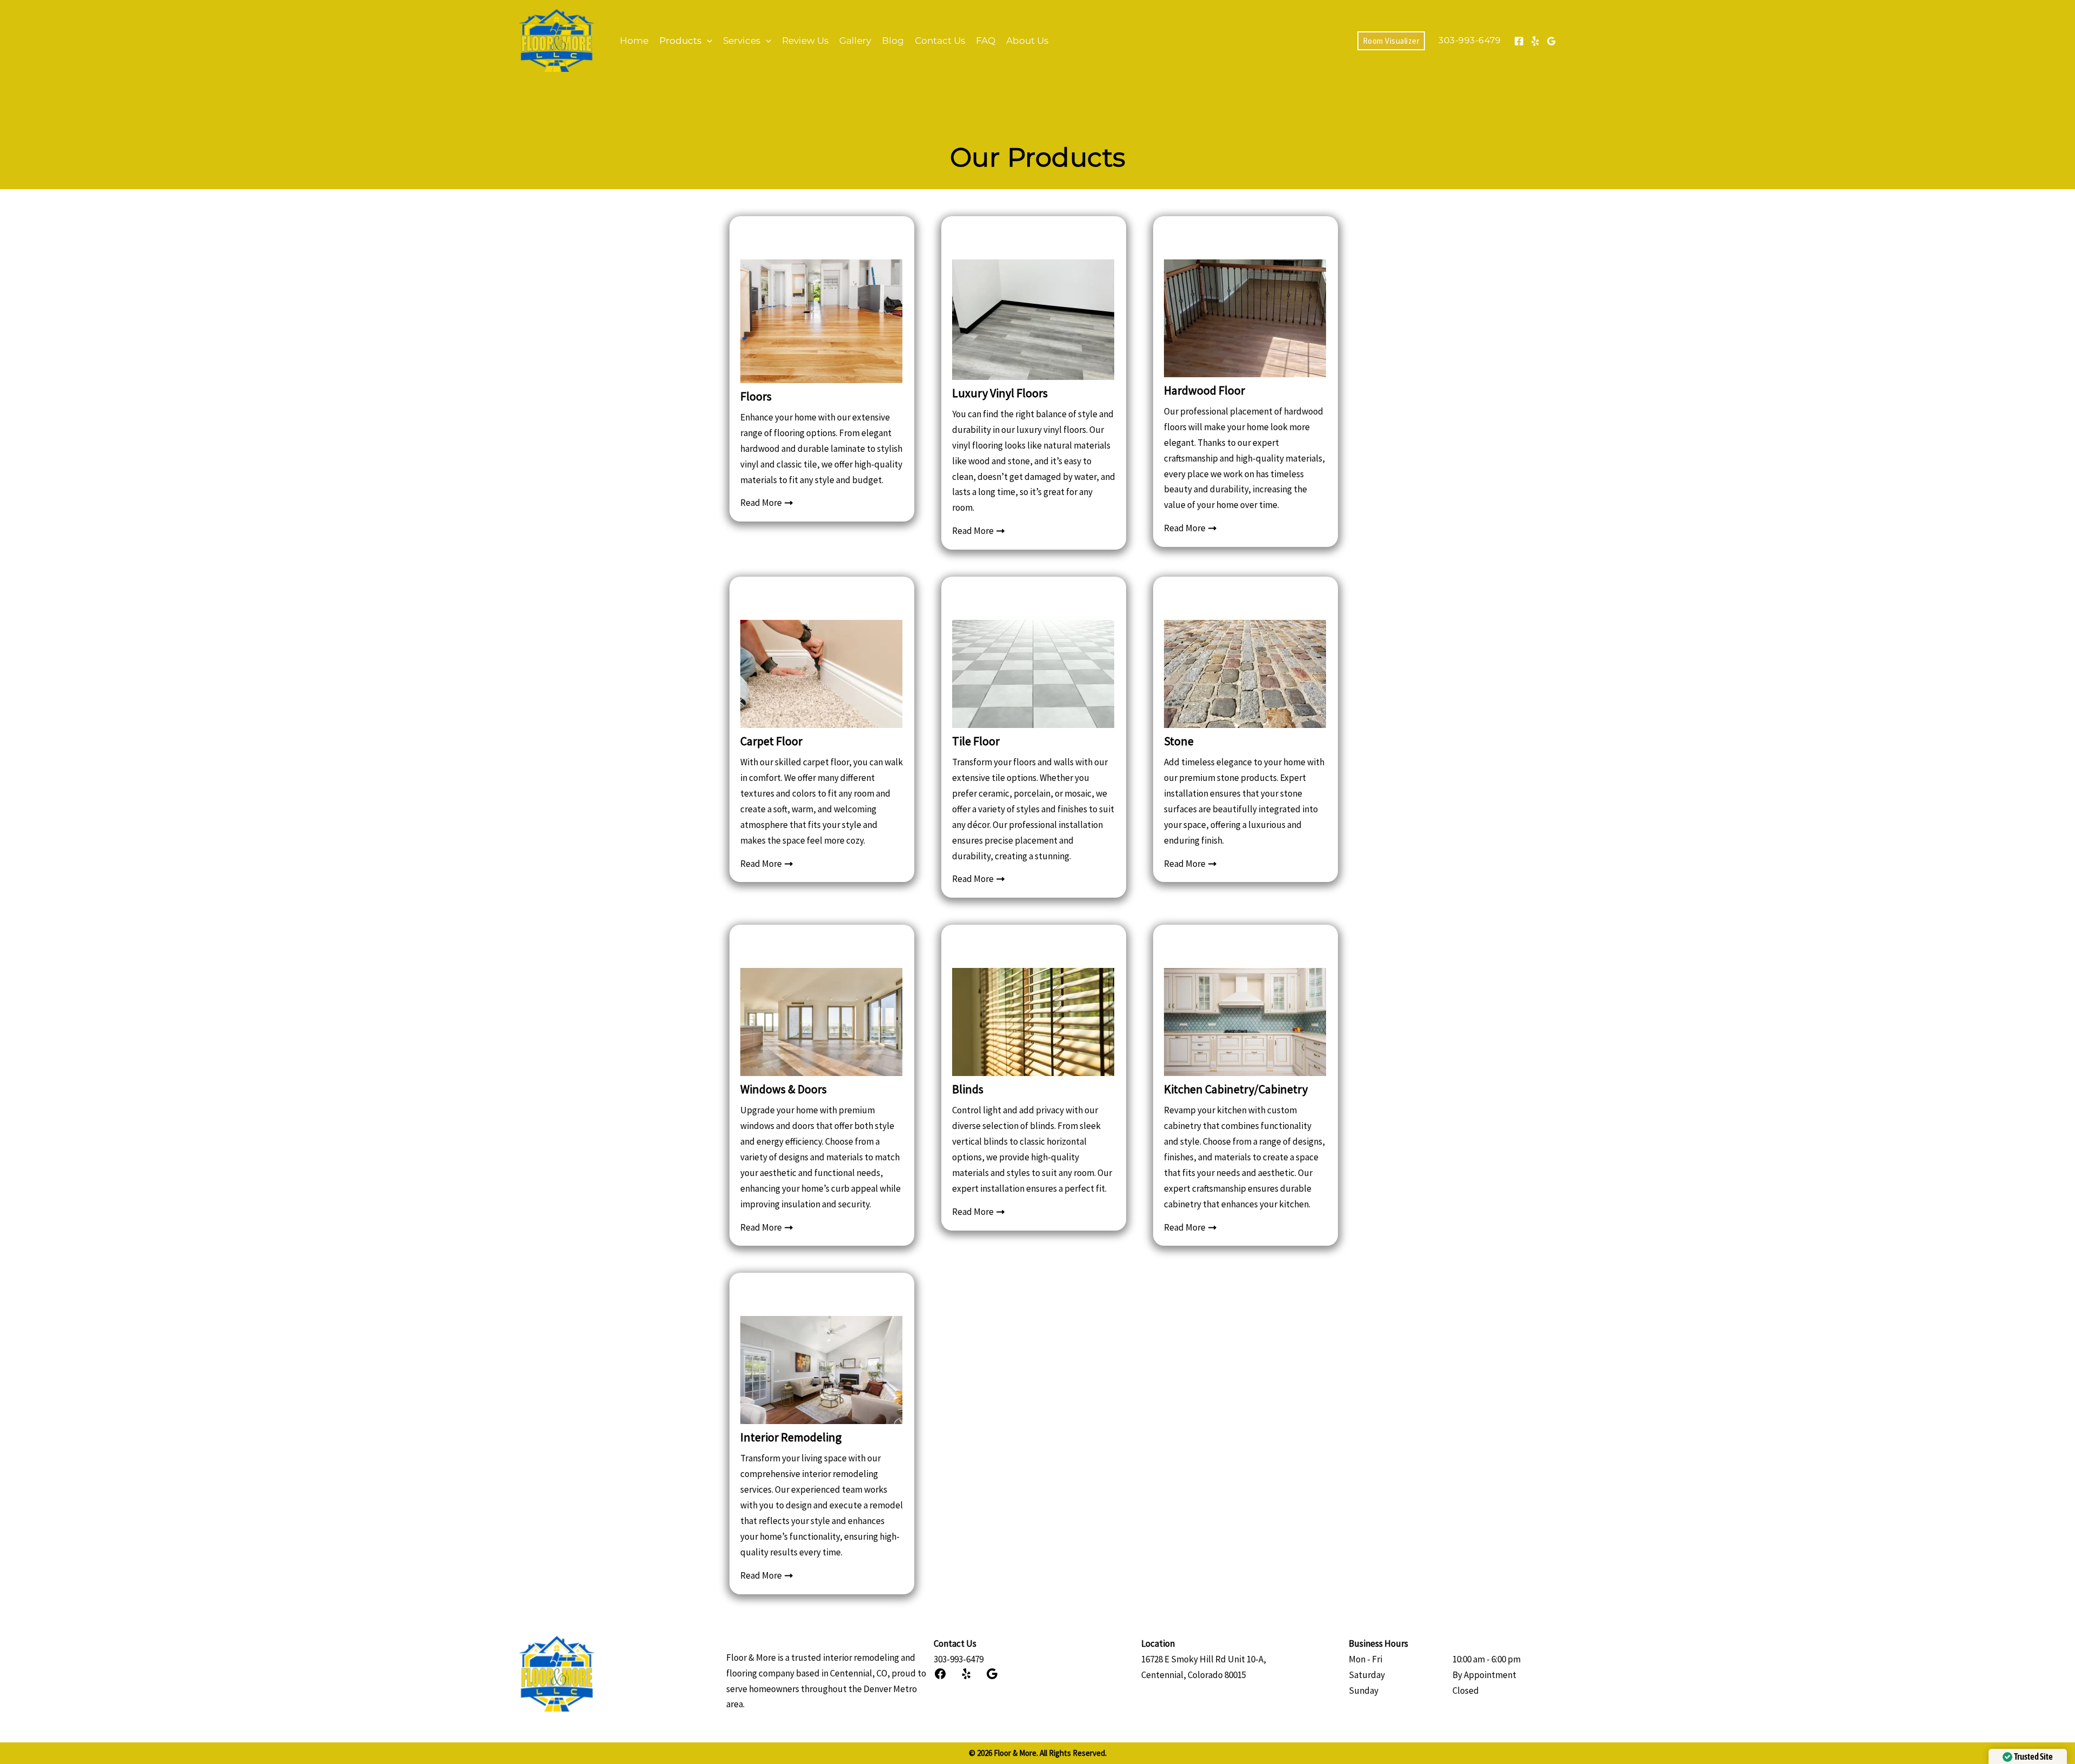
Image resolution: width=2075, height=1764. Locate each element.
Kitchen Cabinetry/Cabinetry (1236, 1089)
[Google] (1551, 41)
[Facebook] (1519, 41)
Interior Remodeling (791, 1437)
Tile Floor (976, 741)
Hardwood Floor (1204, 390)
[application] (707, 41)
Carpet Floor (771, 741)
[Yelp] (1535, 41)
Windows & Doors (784, 1089)
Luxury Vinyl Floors (1000, 393)
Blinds (968, 1089)
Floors (756, 396)
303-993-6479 (959, 1659)
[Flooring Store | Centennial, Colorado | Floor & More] (557, 39)
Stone (1179, 741)
